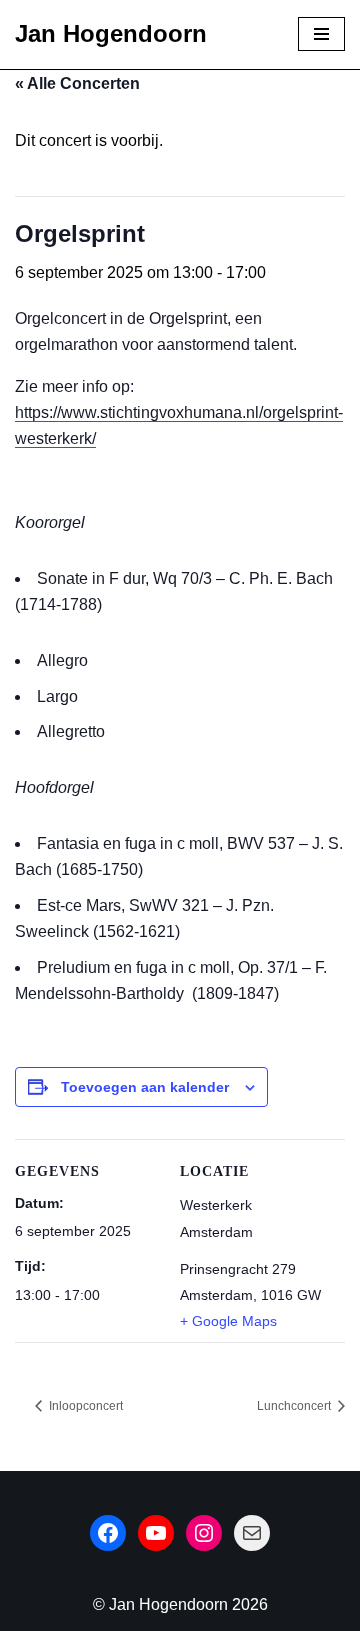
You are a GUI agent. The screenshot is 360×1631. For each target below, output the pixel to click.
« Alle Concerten (77, 83)
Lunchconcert (295, 1406)
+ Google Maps (228, 1321)
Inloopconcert (84, 1406)
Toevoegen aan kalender (145, 1087)
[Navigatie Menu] (321, 34)
